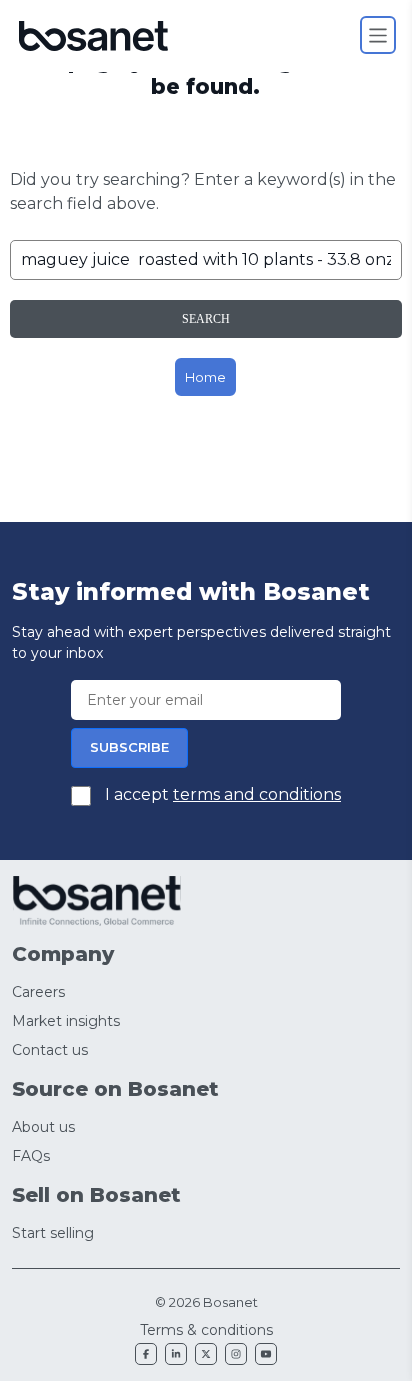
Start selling (53, 1233)
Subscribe (129, 747)
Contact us (50, 1050)
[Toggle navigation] (378, 35)
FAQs (31, 1156)
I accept (221, 794)
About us (43, 1127)
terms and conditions (257, 794)
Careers (38, 992)
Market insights (66, 1021)
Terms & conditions (206, 1330)
